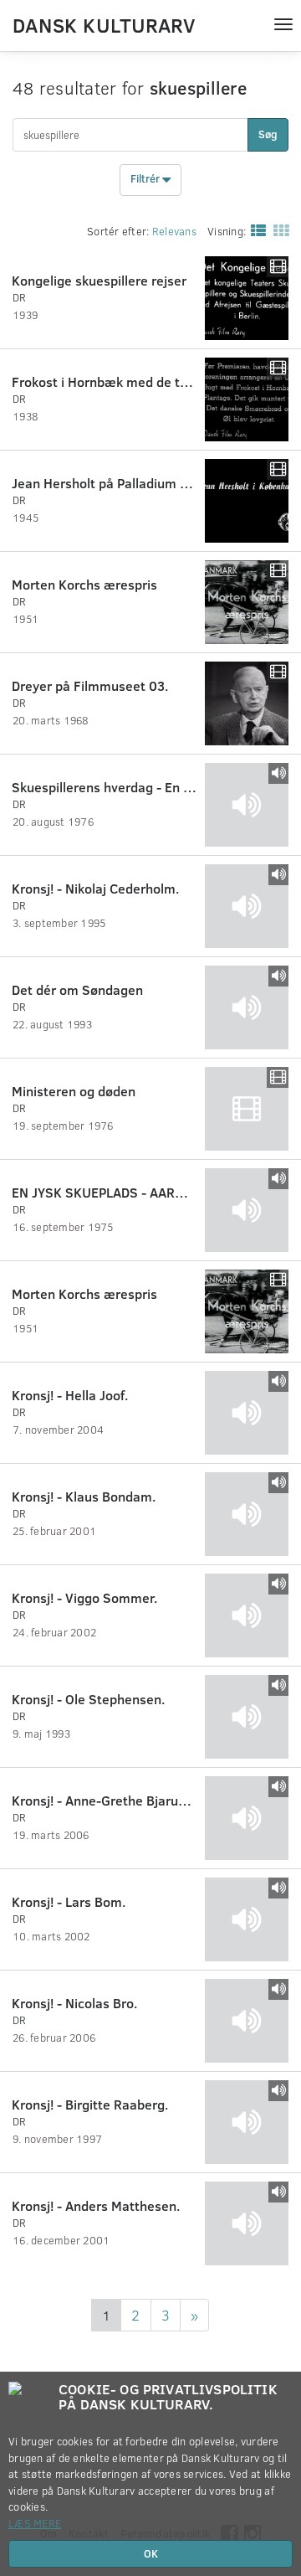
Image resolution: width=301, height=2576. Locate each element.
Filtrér (146, 179)
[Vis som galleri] (278, 229)
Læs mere (35, 2523)
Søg (268, 134)
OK (151, 2553)
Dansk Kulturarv (104, 24)
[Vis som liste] (255, 229)
